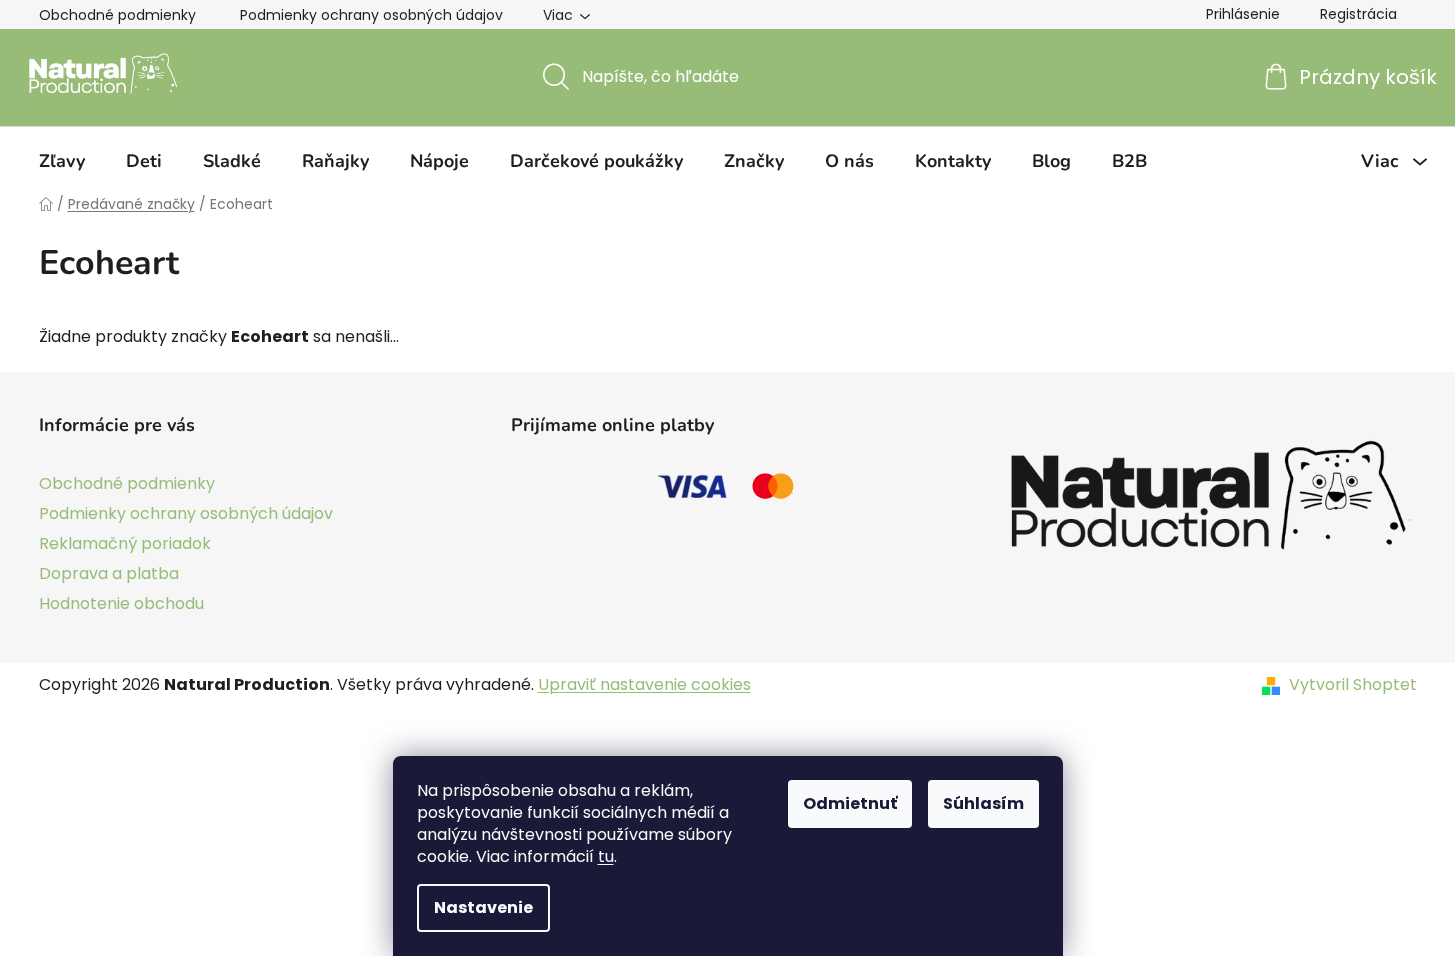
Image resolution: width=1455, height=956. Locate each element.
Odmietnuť (850, 803)
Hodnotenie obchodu (121, 603)
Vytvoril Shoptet (1353, 685)
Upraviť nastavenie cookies (644, 684)
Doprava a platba (109, 573)
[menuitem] (62, 161)
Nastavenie (483, 907)
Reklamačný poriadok (125, 543)
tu (606, 856)
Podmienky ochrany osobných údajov (371, 15)
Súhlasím (983, 803)
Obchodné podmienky (117, 15)
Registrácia (1358, 14)
